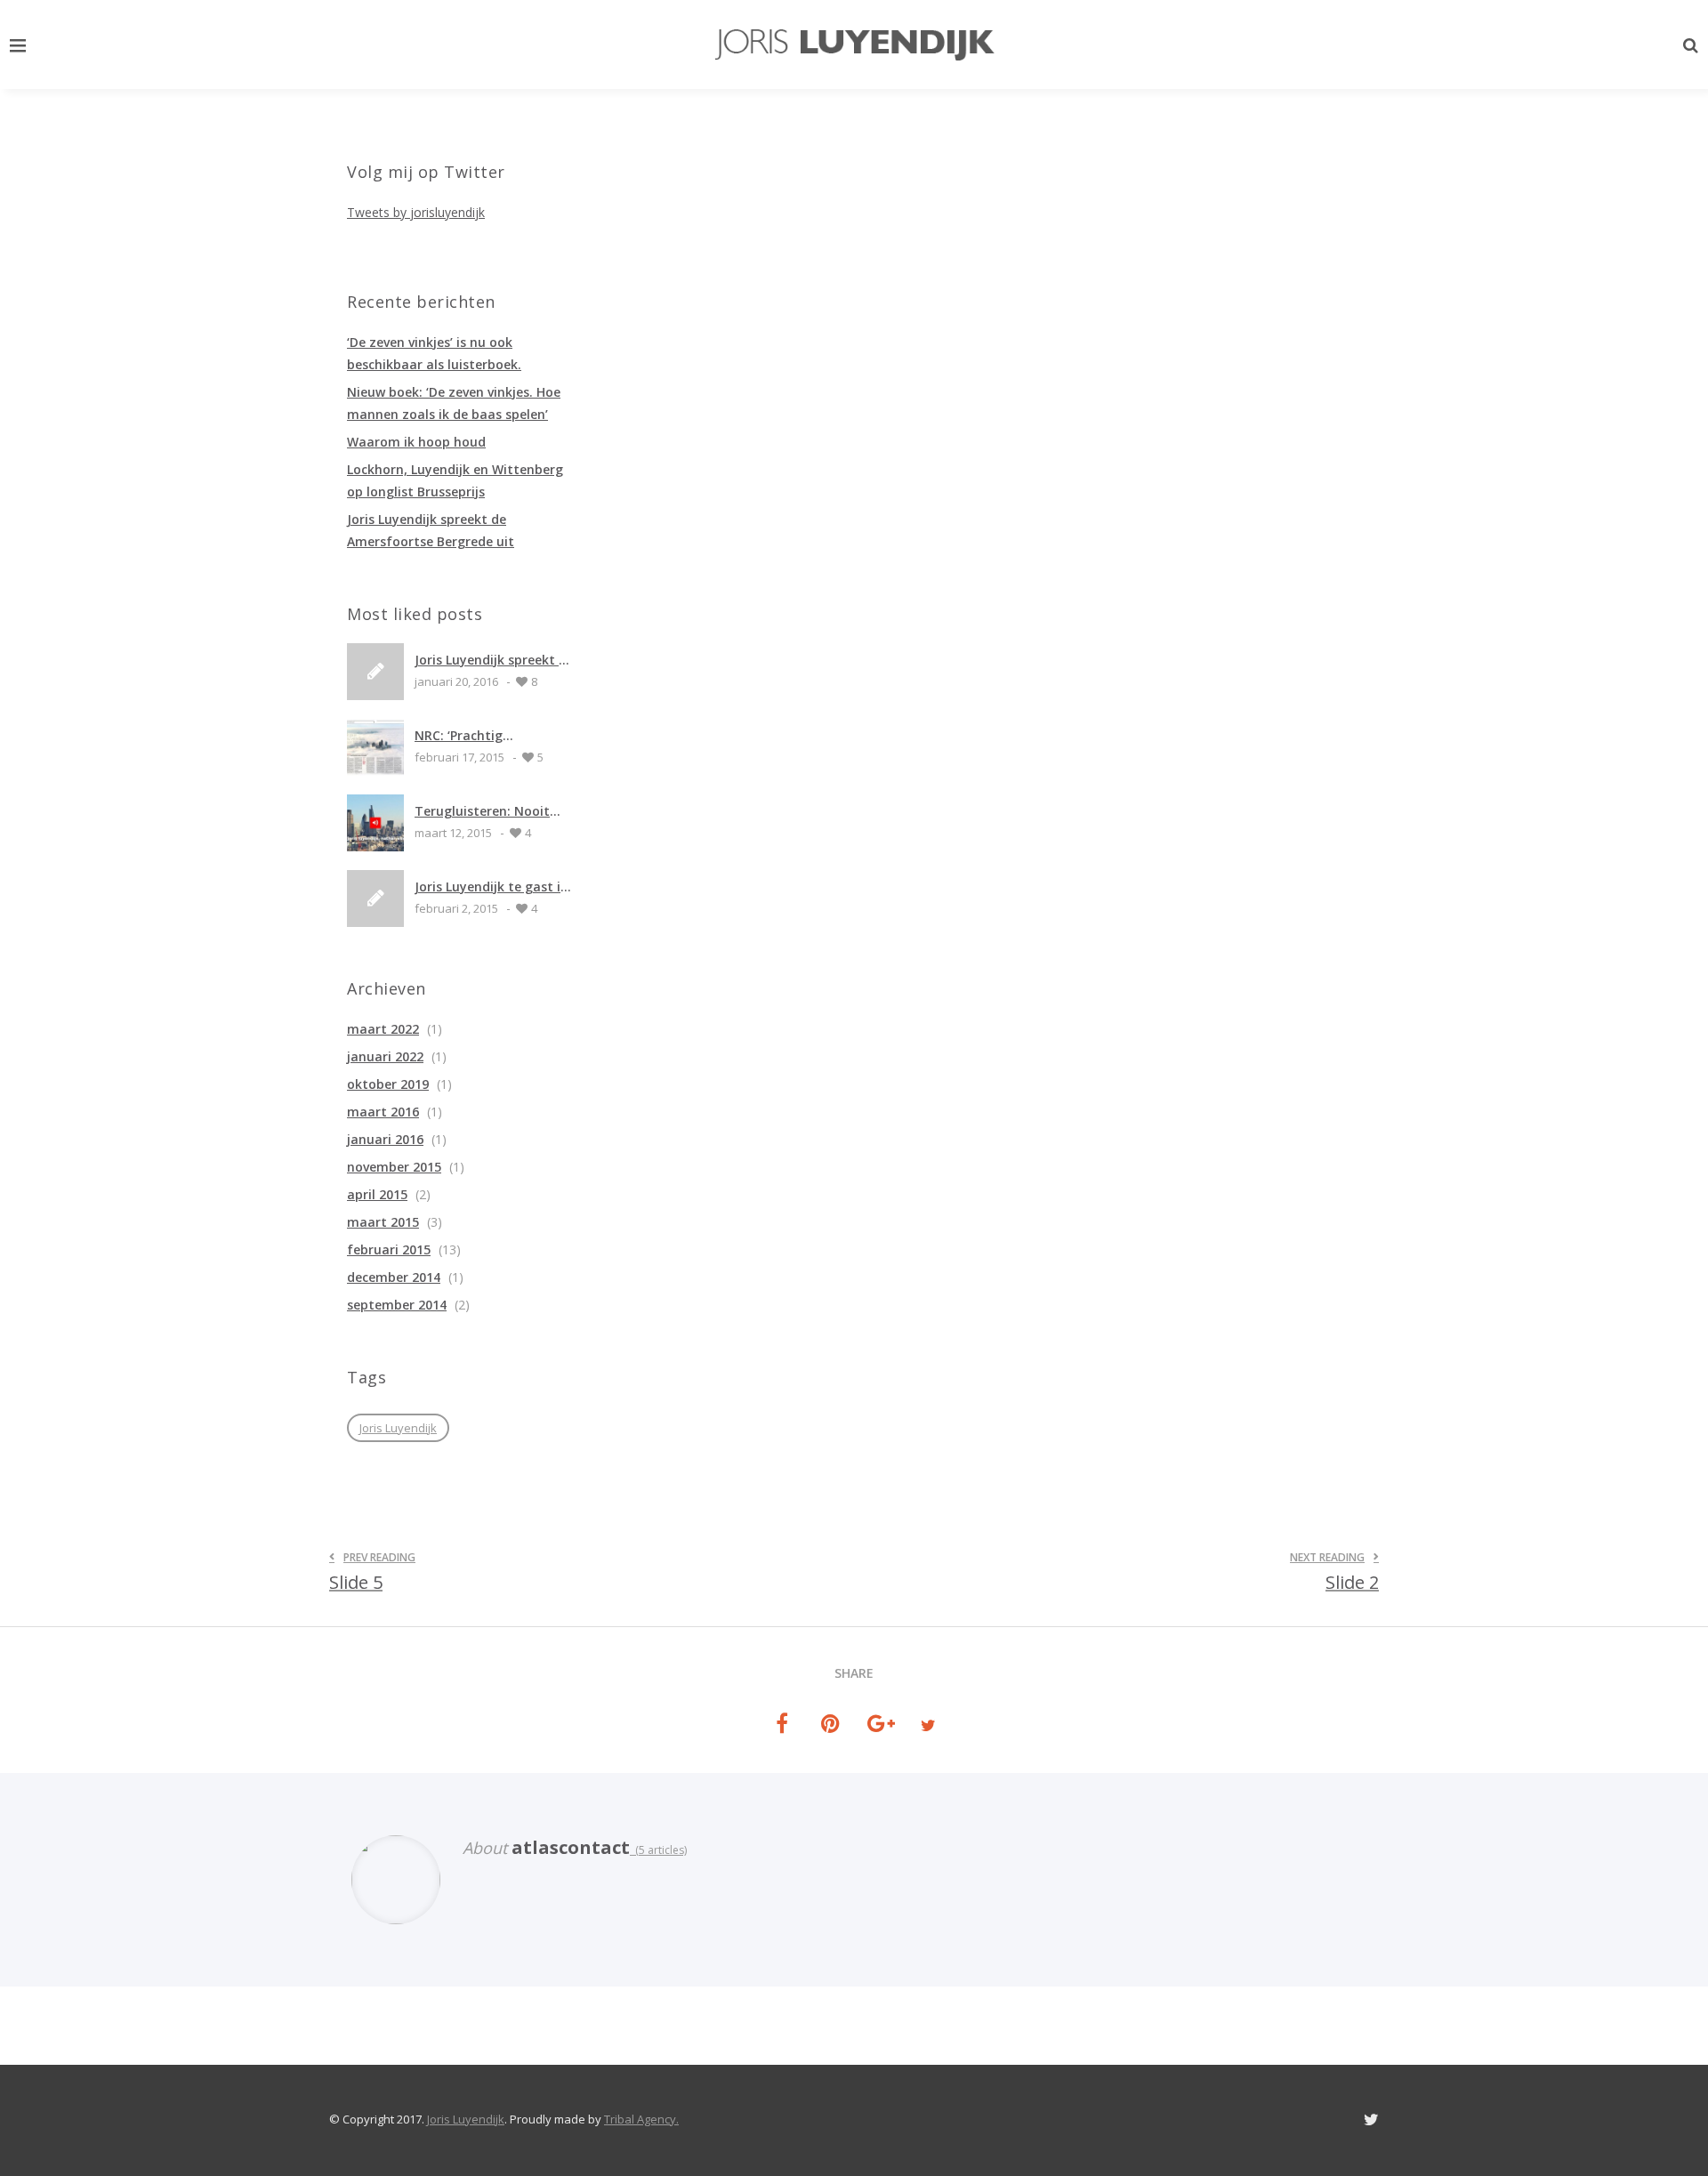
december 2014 (394, 1277)
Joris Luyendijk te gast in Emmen (491, 887)
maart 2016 (383, 1112)
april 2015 (377, 1194)
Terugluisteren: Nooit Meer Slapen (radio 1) (482, 811)
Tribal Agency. (641, 2119)
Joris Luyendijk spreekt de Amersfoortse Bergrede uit (494, 660)
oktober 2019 (388, 1084)
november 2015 (394, 1167)
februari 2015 (389, 1249)
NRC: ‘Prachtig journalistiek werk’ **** (487, 735)
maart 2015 (383, 1222)
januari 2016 (385, 1139)
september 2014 (397, 1305)
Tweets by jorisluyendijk (416, 212)
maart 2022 (383, 1029)
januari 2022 (385, 1056)
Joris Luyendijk (398, 1428)
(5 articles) (658, 1850)
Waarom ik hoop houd (416, 442)
